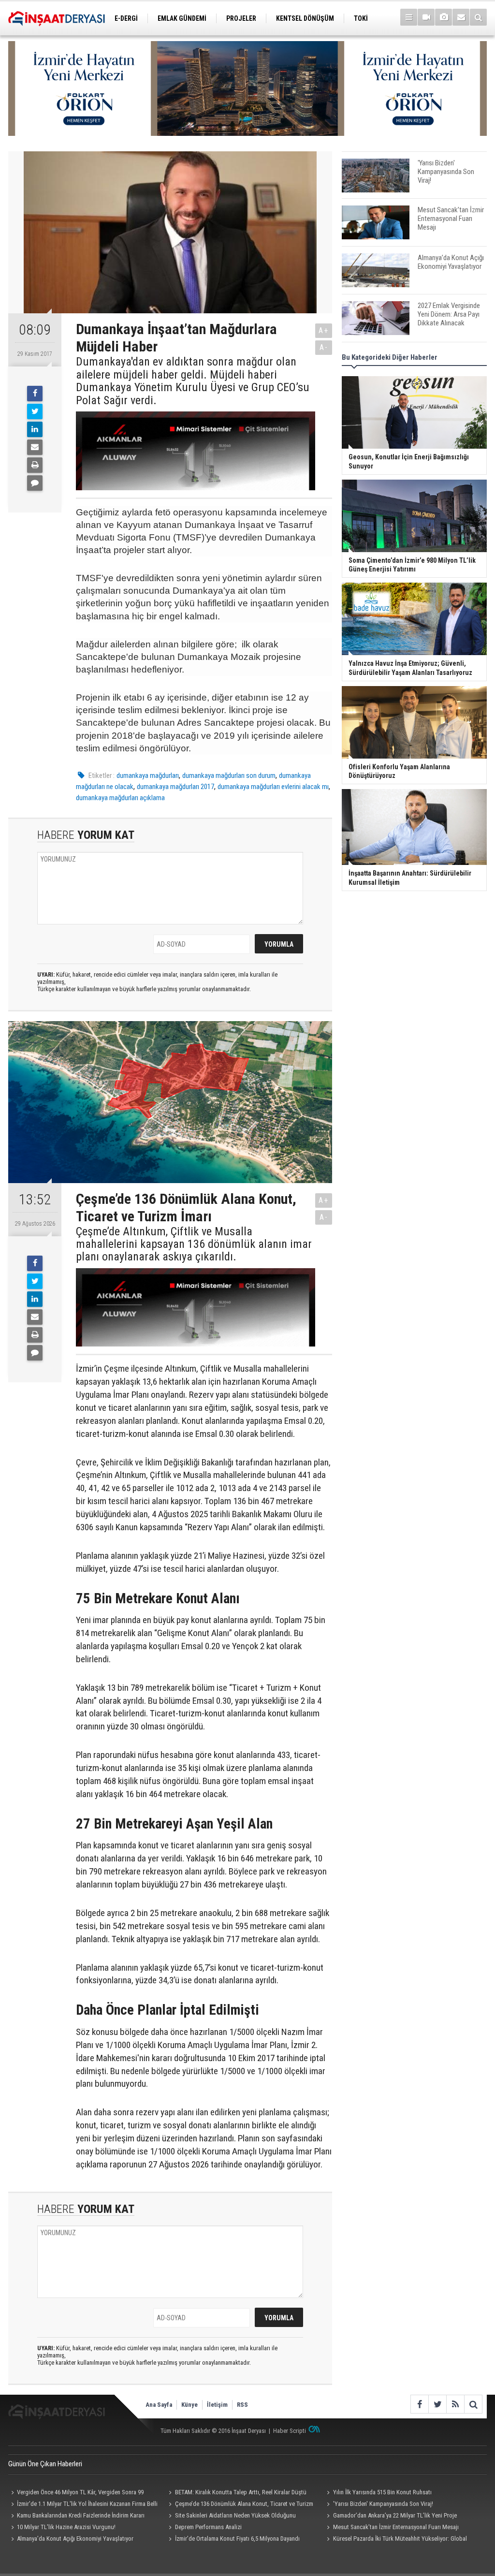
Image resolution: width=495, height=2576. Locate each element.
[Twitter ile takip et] (437, 2404)
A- (324, 347)
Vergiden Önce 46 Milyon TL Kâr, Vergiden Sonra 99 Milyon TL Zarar (76, 2493)
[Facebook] (35, 394)
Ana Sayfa (159, 2405)
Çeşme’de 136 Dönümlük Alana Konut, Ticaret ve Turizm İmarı (240, 2505)
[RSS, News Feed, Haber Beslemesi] (455, 2404)
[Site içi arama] (478, 17)
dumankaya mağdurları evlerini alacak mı (273, 787)
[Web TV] (426, 17)
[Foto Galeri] (444, 17)
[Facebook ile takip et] (419, 2404)
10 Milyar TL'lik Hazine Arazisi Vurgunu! (66, 2527)
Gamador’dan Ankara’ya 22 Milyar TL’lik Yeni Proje (395, 2515)
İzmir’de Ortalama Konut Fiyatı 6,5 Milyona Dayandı (237, 2539)
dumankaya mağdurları (148, 776)
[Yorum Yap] (35, 483)
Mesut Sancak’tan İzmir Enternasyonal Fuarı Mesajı (396, 2527)
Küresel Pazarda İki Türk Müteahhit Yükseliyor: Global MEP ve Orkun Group (395, 2540)
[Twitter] (35, 411)
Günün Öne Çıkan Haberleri (45, 2464)
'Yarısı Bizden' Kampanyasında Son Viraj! (383, 2504)
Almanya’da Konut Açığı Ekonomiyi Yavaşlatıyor (75, 2539)
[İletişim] (461, 17)
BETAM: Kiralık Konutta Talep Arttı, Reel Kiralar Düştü (241, 2492)
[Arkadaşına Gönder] (35, 447)
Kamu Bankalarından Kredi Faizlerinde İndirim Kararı (81, 2515)
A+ (324, 330)
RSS (242, 2405)
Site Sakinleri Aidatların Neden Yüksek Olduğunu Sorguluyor (231, 2517)
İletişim (217, 2405)
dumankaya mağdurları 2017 (175, 787)
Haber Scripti (290, 2431)
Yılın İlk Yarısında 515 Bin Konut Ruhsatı (382, 2492)
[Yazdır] (35, 465)
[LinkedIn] (35, 429)
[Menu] (409, 17)
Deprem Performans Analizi (208, 2527)
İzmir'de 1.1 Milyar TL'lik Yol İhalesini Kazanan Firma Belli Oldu (83, 2505)
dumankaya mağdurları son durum (229, 776)
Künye (189, 2405)
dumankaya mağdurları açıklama (120, 798)
